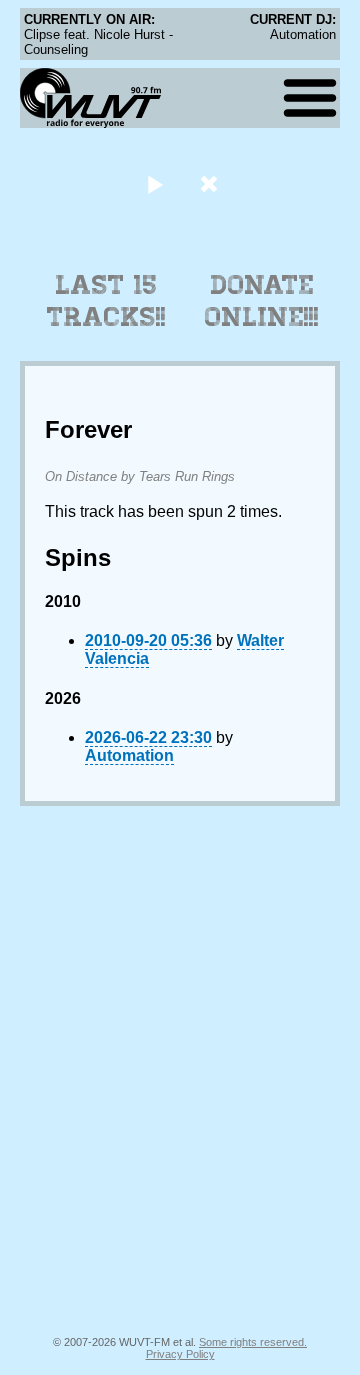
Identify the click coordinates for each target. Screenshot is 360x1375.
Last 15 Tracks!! (106, 301)
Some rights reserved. (253, 1342)
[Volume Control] (211, 183)
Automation (129, 755)
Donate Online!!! (262, 301)
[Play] (154, 183)
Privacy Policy (180, 1354)
